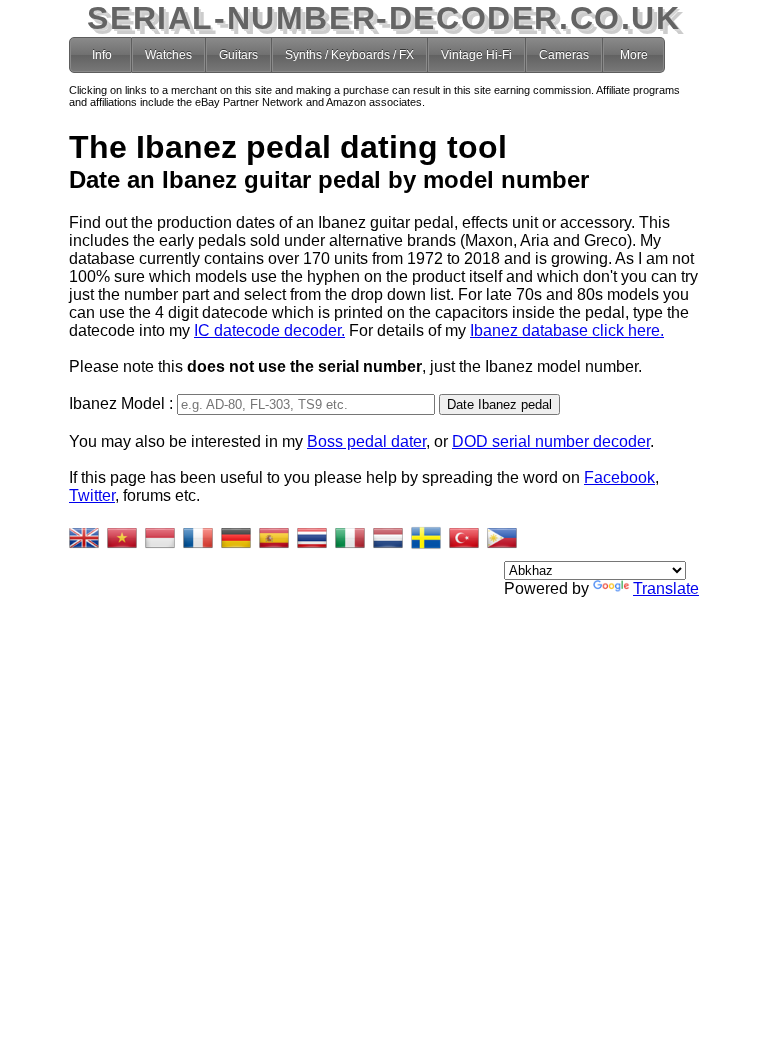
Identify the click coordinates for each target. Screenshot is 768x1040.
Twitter (92, 495)
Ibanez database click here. (567, 330)
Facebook (619, 477)
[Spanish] (274, 538)
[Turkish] (464, 538)
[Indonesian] (160, 538)
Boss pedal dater (366, 441)
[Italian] (350, 538)
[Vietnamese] (122, 538)
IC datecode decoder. (269, 330)
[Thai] (312, 538)
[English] (84, 538)
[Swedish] (426, 538)
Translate (666, 588)
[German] (236, 538)
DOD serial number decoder (551, 441)
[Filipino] (502, 538)
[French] (198, 538)
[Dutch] (388, 538)
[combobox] (306, 404)
